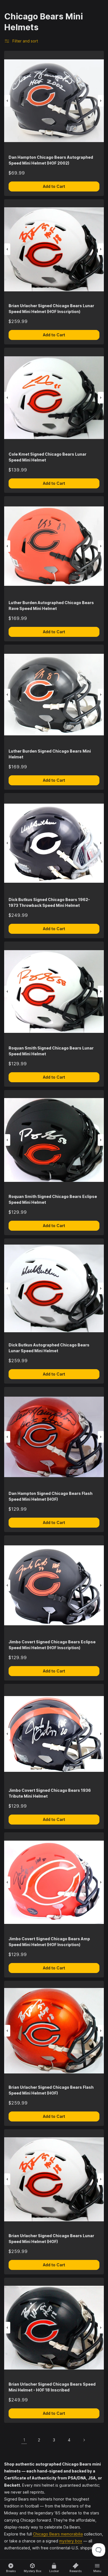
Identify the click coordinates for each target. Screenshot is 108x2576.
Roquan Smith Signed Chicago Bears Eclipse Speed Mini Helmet (53, 1199)
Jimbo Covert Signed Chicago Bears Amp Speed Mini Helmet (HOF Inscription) (49, 1942)
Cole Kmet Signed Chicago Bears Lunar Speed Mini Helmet (47, 457)
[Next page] (84, 2440)
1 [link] (24, 2440)
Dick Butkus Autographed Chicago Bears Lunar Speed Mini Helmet (49, 1348)
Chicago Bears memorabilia (58, 2534)
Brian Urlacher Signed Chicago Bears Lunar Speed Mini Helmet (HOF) (51, 2239)
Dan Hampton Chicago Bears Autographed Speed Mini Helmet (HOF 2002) (51, 160)
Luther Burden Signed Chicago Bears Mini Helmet (50, 754)
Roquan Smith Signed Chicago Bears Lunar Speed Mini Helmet (51, 1051)
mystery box (71, 2541)
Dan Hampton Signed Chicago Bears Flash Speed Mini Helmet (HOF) (51, 1496)
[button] (7, 101)
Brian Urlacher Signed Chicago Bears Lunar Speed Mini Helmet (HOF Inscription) (51, 309)
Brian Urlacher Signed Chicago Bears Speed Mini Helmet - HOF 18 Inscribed (52, 2387)
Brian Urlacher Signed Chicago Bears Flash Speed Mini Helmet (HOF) (51, 2090)
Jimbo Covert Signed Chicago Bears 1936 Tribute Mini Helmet (50, 1793)
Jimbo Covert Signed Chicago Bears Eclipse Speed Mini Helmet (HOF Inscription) (52, 1645)
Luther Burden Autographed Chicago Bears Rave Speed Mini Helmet (51, 605)
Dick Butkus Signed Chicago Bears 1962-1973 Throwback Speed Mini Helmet (49, 902)
